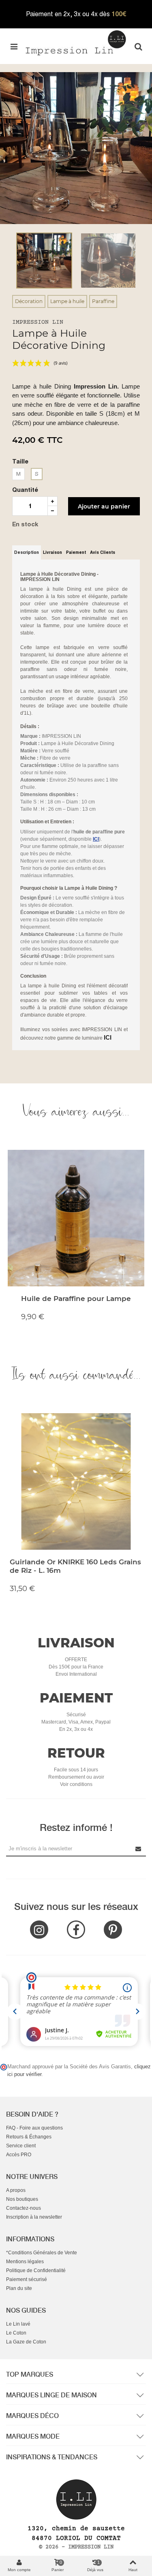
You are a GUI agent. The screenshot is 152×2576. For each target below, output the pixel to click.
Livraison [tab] (52, 552)
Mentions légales (25, 2262)
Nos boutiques (22, 2199)
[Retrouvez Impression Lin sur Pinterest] (113, 1930)
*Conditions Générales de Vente (42, 2253)
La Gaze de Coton (26, 2342)
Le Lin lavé (18, 2324)
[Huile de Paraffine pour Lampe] (76, 1218)
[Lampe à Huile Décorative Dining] (76, 147)
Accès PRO (19, 2155)
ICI (108, 1037)
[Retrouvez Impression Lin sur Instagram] (39, 1930)
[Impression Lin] (76, 42)
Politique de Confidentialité (36, 2271)
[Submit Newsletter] (139, 1849)
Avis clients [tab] (103, 552)
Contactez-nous (24, 2208)
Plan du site (19, 2288)
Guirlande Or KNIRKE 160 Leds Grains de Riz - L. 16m (75, 1566)
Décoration (29, 301)
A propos (16, 2190)
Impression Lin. (96, 386)
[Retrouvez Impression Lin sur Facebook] (76, 1930)
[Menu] (14, 46)
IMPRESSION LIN (38, 322)
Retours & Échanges (29, 2137)
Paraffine (103, 301)
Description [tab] (27, 552)
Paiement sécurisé (27, 2279)
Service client (21, 2146)
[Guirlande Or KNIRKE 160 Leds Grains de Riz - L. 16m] (76, 1482)
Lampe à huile (67, 301)
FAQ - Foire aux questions (34, 2128)
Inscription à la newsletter (34, 2217)
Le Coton (16, 2333)
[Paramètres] (138, 46)
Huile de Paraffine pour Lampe (76, 1299)
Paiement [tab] (76, 552)
